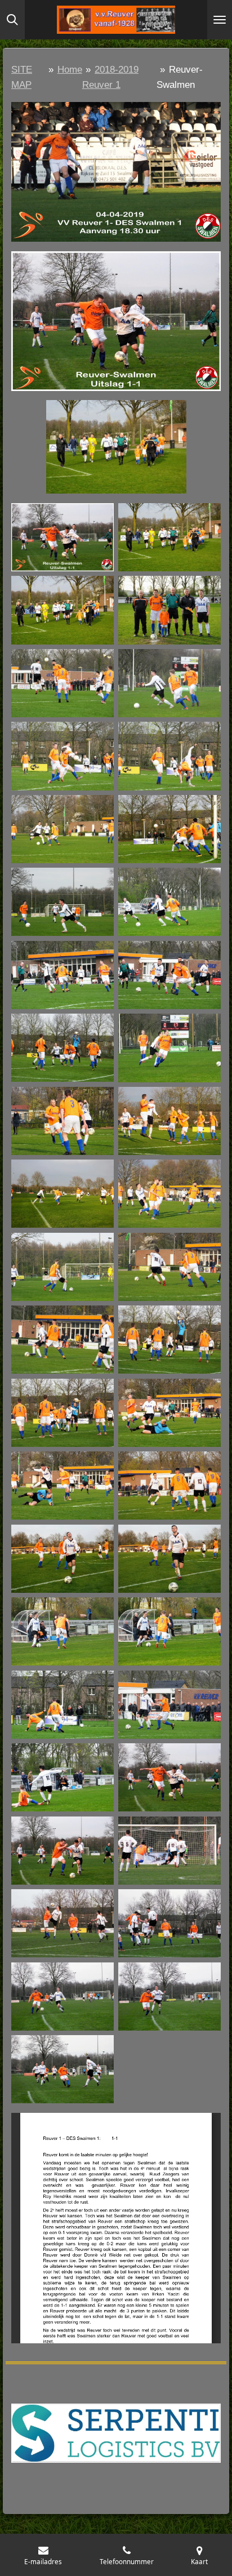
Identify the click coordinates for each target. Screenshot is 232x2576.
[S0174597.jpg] (169, 1048)
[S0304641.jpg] (63, 1631)
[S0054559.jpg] (63, 683)
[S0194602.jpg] (169, 1121)
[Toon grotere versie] (116, 172)
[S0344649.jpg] (63, 1777)
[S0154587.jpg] (169, 975)
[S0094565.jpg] (169, 756)
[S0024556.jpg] (63, 610)
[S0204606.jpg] (63, 1194)
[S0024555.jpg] (169, 537)
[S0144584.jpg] (63, 975)
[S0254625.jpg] (63, 1413)
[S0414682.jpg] (63, 1924)
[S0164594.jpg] (63, 1048)
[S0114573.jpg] (169, 829)
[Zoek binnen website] (12, 20)
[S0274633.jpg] (63, 1485)
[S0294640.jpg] (169, 1559)
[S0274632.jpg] (169, 1413)
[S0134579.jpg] (169, 902)
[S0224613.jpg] (63, 1267)
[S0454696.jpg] (63, 1997)
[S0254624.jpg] (169, 1340)
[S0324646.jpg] (63, 1704)
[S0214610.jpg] (169, 1194)
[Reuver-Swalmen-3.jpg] (63, 537)
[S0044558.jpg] (169, 610)
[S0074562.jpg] (169, 683)
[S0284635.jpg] (169, 1485)
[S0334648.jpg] (169, 1704)
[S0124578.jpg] (63, 902)
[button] (211, 410)
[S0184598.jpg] (63, 1121)
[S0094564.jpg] (63, 756)
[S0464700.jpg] (63, 2069)
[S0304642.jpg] (169, 1631)
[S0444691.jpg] (169, 1924)
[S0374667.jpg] (169, 1850)
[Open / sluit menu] (220, 20)
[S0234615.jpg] (169, 1267)
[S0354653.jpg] (63, 1850)
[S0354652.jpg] (169, 1777)
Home (70, 70)
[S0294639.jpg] (63, 1559)
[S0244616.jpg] (63, 1340)
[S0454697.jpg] (169, 1997)
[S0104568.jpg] (63, 829)
